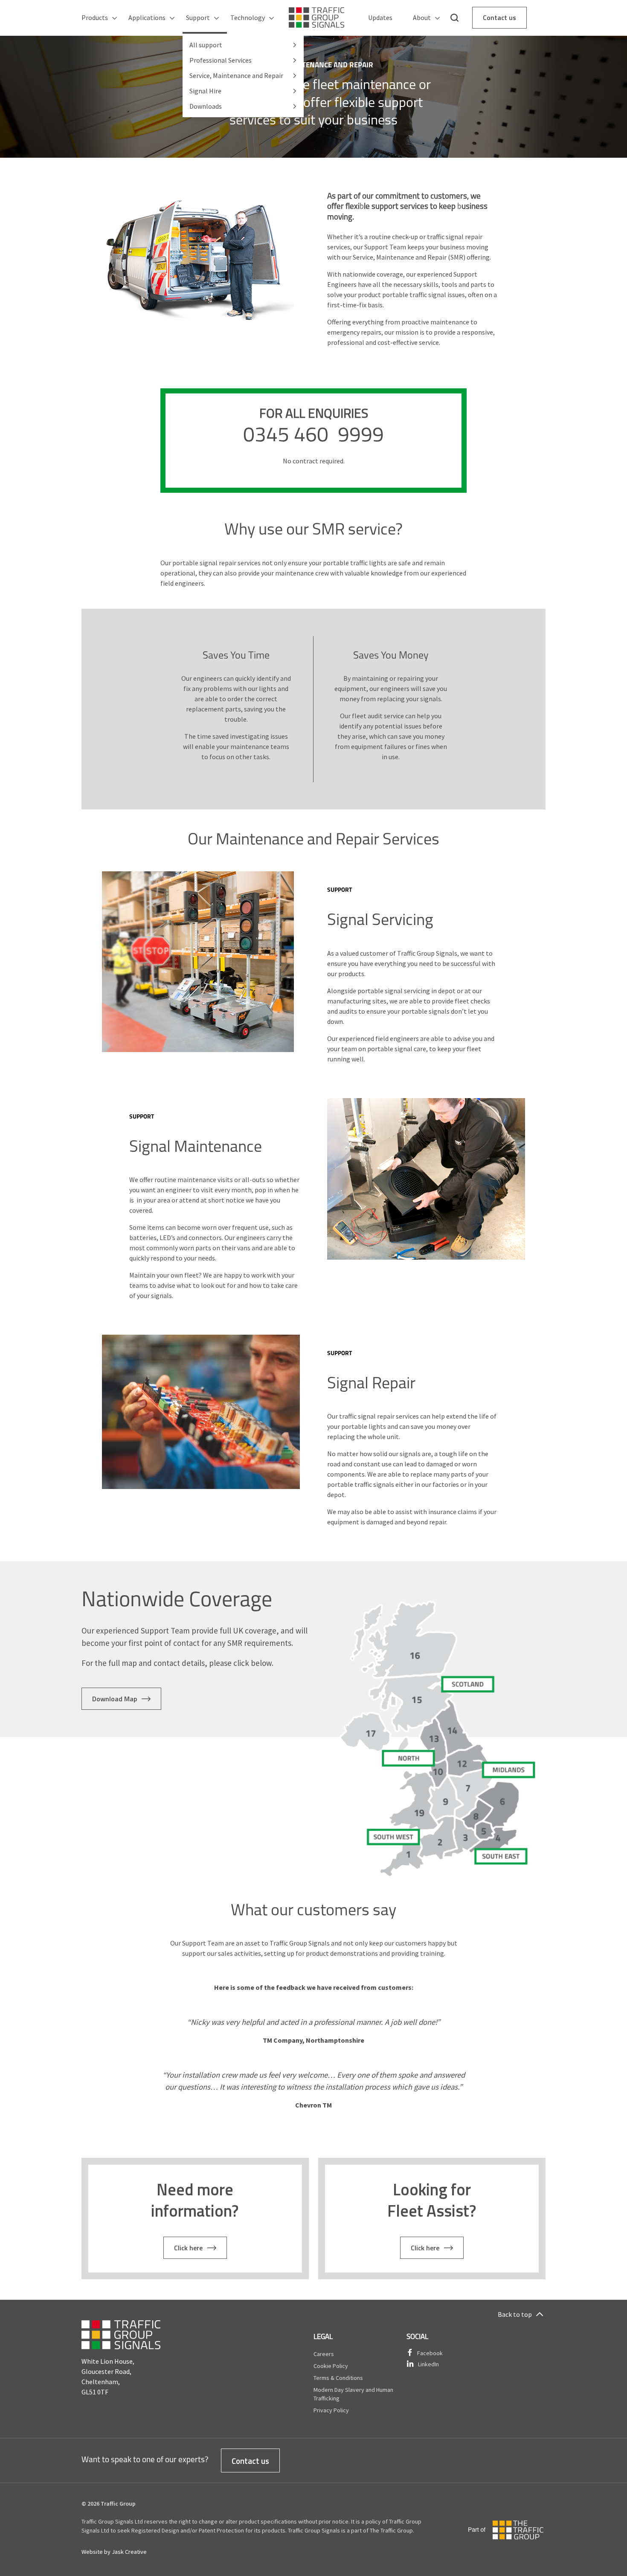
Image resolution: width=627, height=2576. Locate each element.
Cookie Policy (331, 2366)
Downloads (206, 106)
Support (198, 17)
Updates (380, 17)
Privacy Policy (331, 2410)
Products (95, 17)
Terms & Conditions (338, 2378)
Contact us (499, 17)
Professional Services (221, 60)
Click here (188, 2248)
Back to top (515, 2314)
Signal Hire (205, 91)
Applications (147, 17)
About (422, 17)
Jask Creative (129, 2552)
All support (206, 45)
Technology (248, 17)
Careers (324, 2354)
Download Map (115, 1699)
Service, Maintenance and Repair (236, 75)
